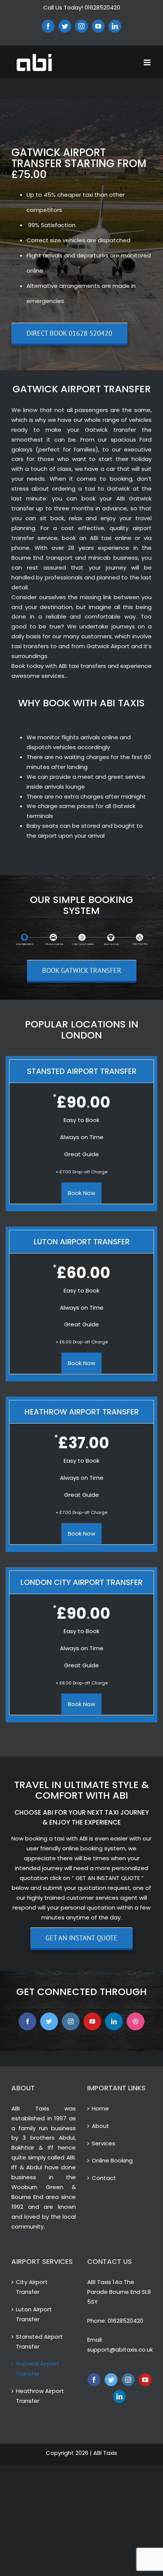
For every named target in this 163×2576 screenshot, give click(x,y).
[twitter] (49, 2021)
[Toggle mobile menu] (148, 62)
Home (100, 2108)
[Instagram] (128, 2380)
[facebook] (27, 2021)
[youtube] (92, 2021)
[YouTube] (145, 2380)
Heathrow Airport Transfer (40, 2396)
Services (103, 2143)
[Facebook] (94, 2380)
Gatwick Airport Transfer (38, 2368)
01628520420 (125, 2321)
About (100, 2126)
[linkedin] (114, 2021)
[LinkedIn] (119, 2396)
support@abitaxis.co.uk (120, 2349)
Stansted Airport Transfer (39, 2342)
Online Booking (112, 2160)
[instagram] (71, 2021)
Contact (104, 2178)
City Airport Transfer (32, 2287)
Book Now (81, 1193)
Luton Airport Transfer (34, 2314)
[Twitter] (111, 2380)
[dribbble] (136, 2021)
